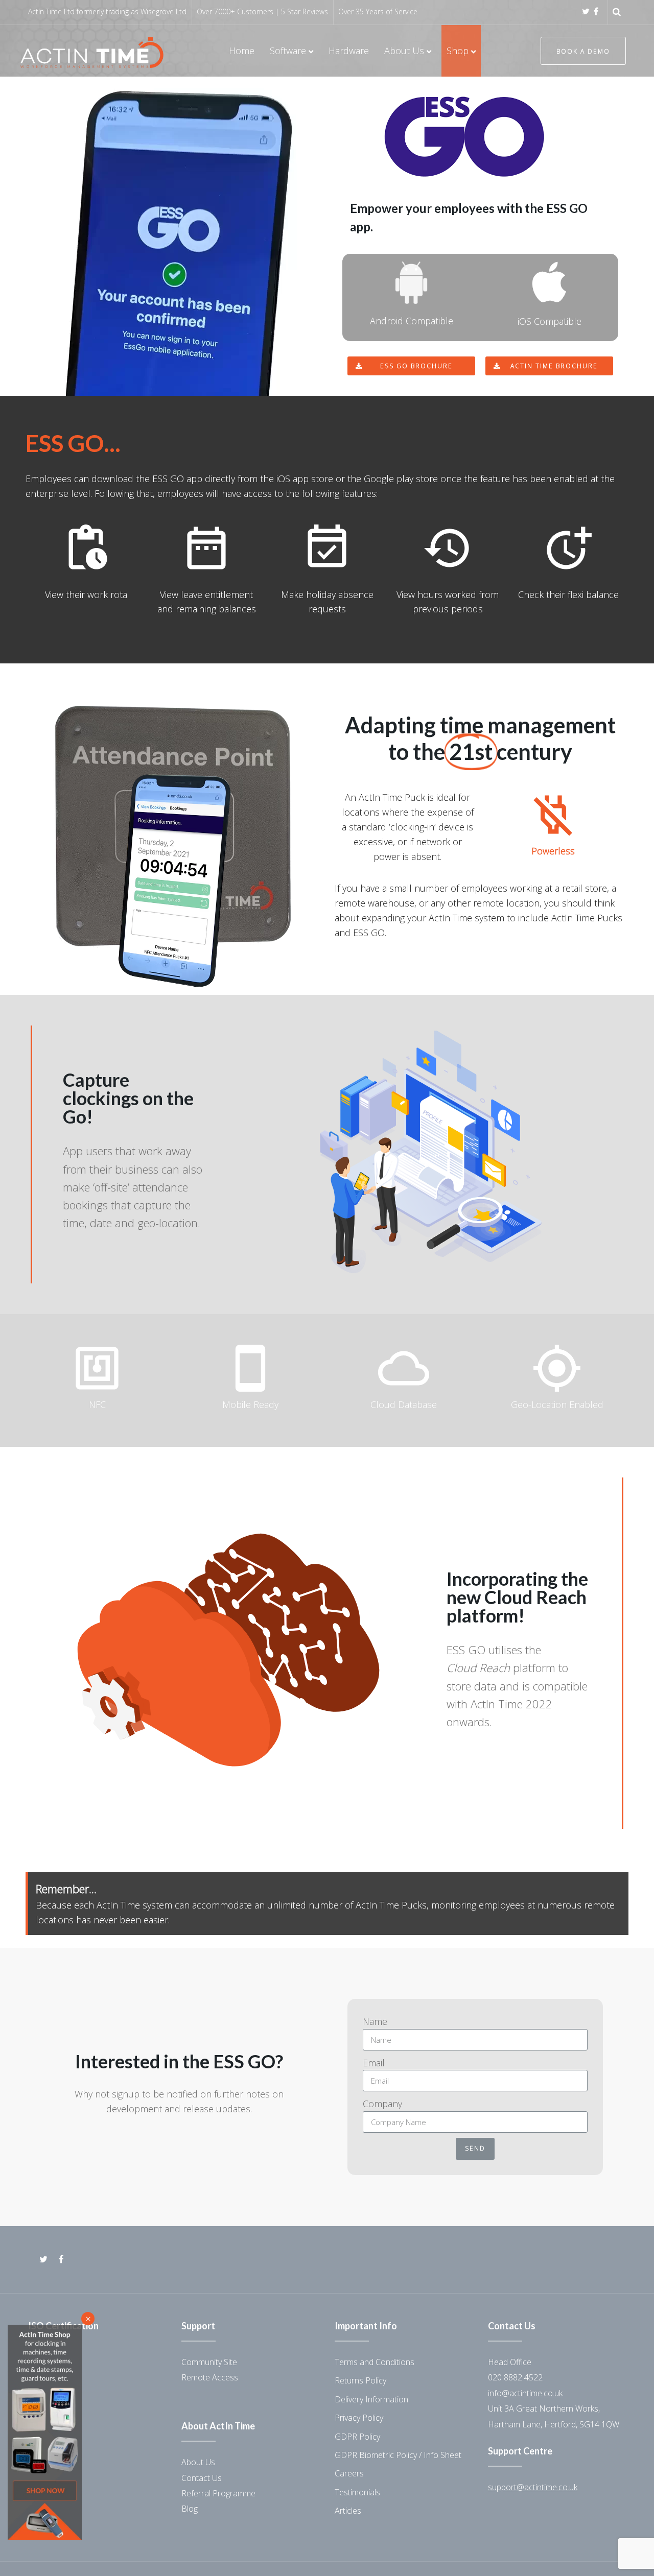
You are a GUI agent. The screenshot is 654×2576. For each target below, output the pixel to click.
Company (382, 2104)
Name (375, 2021)
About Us (198, 2462)
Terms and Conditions (375, 2362)
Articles (348, 2511)
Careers (349, 2473)
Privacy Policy (359, 2418)
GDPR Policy (357, 2437)
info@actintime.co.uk (525, 2393)
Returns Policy (360, 2380)
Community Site (209, 2362)
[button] (411, 366)
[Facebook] (596, 11)
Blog (190, 2509)
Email (374, 2063)
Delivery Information (371, 2399)
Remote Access (210, 2377)
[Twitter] (586, 11)
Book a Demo (583, 51)
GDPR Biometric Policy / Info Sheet (398, 2455)
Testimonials (357, 2492)
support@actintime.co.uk (533, 2487)
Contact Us (202, 2478)
